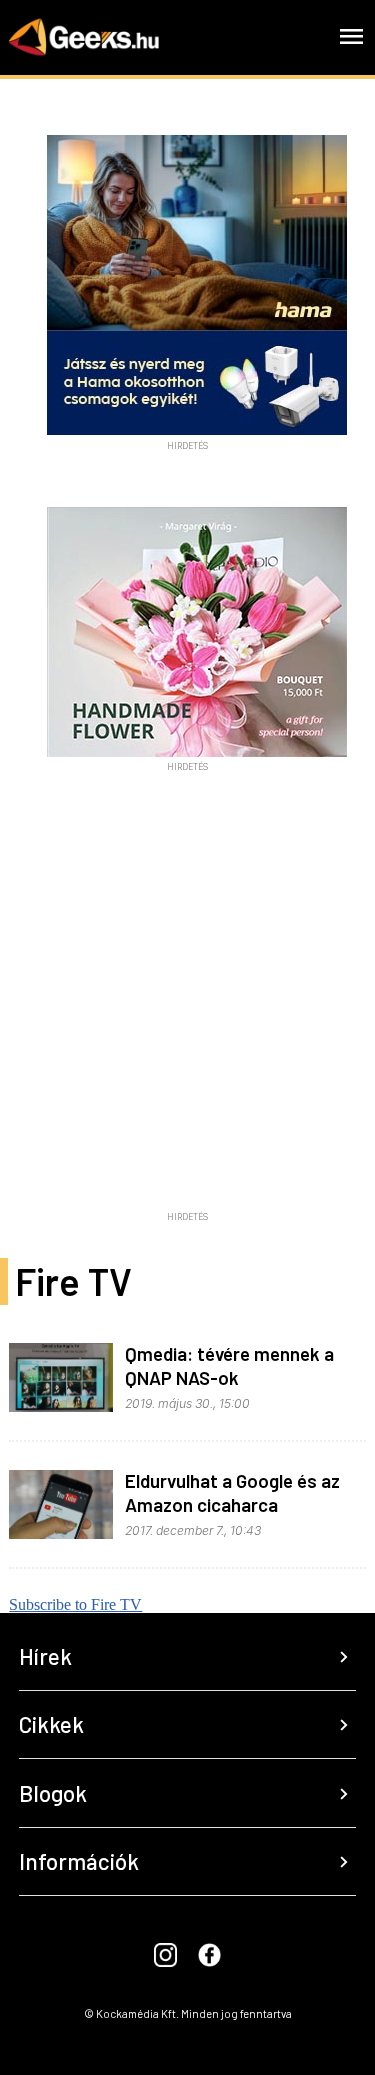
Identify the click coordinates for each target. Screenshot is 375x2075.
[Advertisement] (187, 1015)
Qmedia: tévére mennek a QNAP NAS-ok (229, 1365)
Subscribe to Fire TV (75, 1604)
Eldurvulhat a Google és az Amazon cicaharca (232, 1492)
